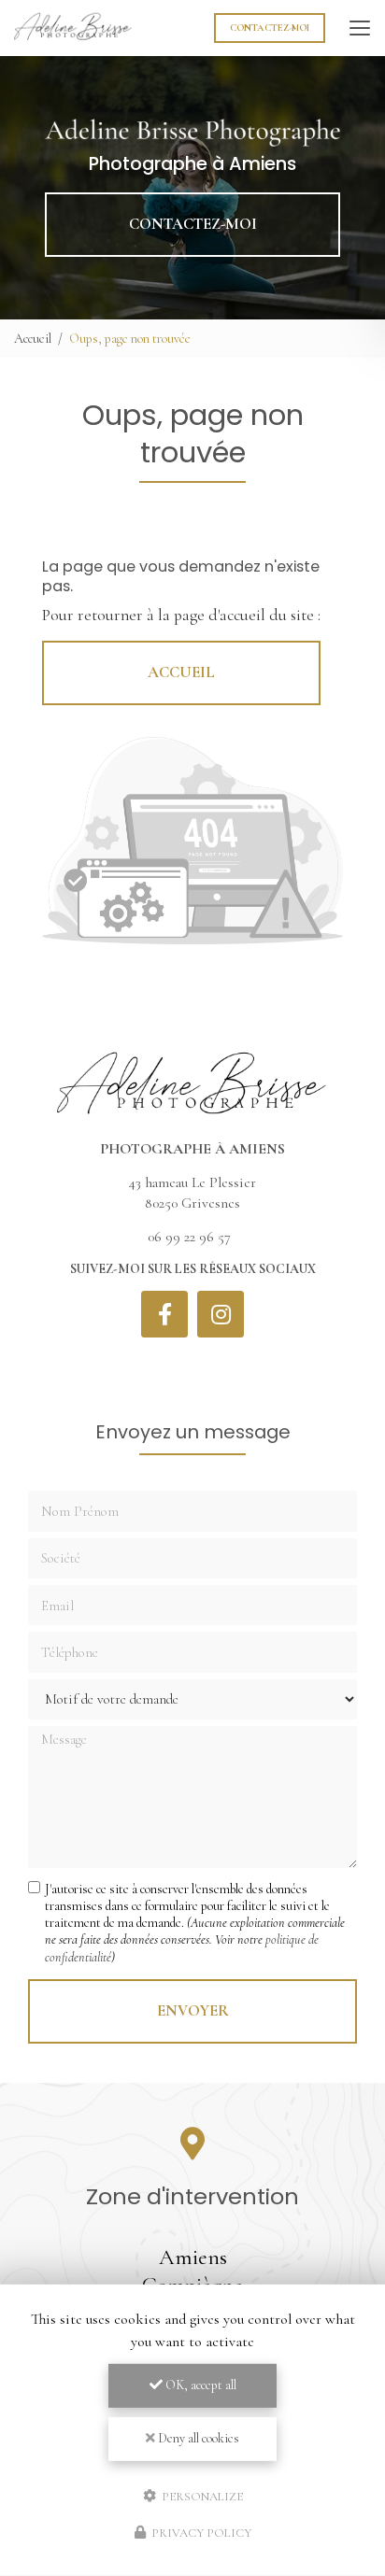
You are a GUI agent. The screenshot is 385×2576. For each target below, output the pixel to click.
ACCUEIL (181, 672)
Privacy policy (200, 2533)
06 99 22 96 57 (189, 1237)
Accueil (33, 339)
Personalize (201, 2496)
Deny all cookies (197, 2438)
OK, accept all (200, 2385)
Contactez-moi (270, 28)
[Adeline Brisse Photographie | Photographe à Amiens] (73, 28)
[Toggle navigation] (360, 28)
